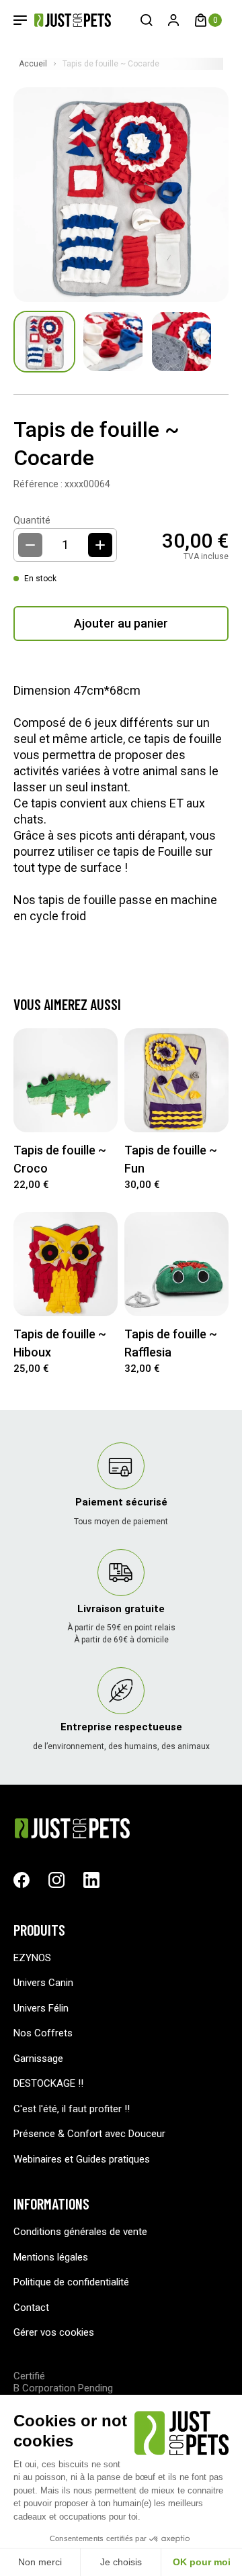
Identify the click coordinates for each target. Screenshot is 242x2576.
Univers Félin (41, 2008)
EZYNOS (32, 1958)
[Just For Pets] (63, 20)
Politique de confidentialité (71, 2282)
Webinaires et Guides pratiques (82, 2159)
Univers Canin (43, 1983)
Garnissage (38, 2059)
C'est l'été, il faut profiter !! (72, 2109)
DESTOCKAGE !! (48, 2083)
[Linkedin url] (91, 1880)
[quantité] (100, 545)
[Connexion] (173, 20)
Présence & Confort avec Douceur (89, 2134)
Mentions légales (51, 2257)
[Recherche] (147, 20)
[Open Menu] (20, 20)
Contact (31, 2308)
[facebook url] (22, 1880)
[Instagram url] (56, 1880)
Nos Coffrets (43, 2033)
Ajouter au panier (121, 623)
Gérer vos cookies (54, 2332)
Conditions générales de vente (80, 2232)
